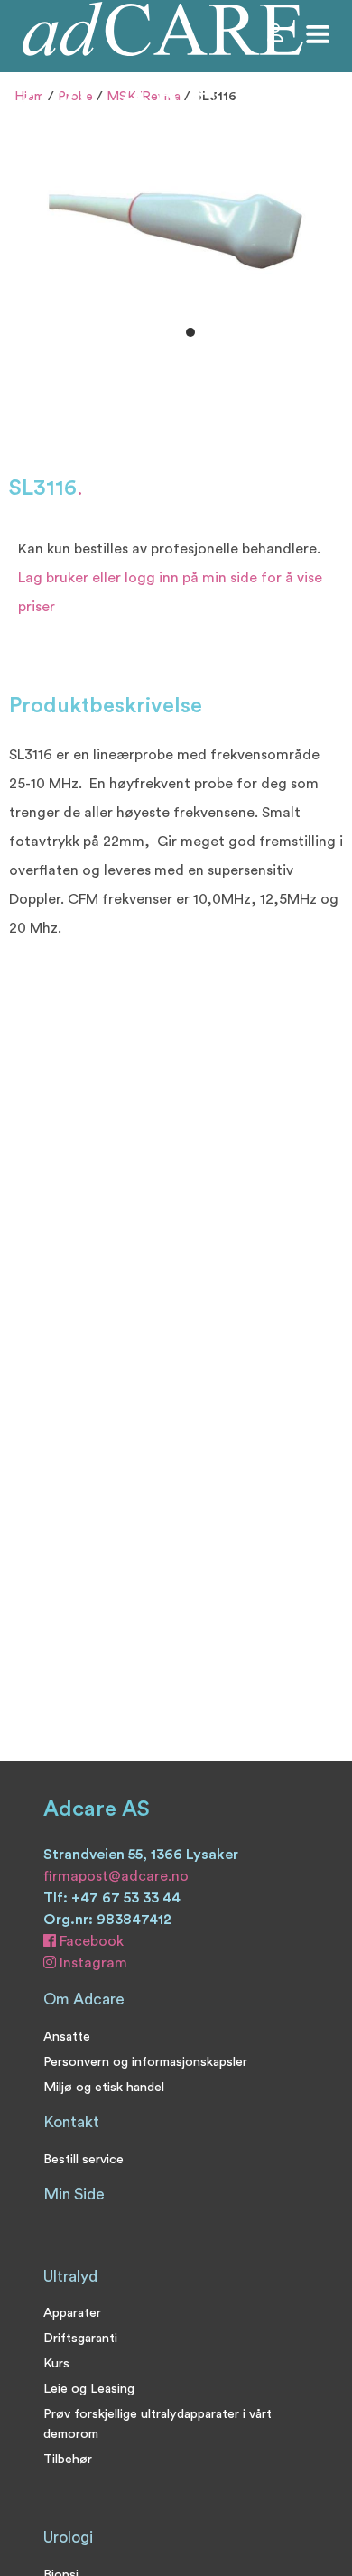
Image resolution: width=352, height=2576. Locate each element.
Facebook (90, 1941)
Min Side (74, 2195)
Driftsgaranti (80, 2338)
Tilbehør (68, 2459)
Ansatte (67, 2037)
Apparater (72, 2313)
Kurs (56, 2363)
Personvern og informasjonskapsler (145, 2062)
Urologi (68, 2538)
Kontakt (71, 2122)
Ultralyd (70, 2277)
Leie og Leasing (89, 2389)
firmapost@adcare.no (116, 1876)
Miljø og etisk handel (104, 2087)
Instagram (92, 1963)
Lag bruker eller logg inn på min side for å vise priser (170, 592)
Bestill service (83, 2159)
